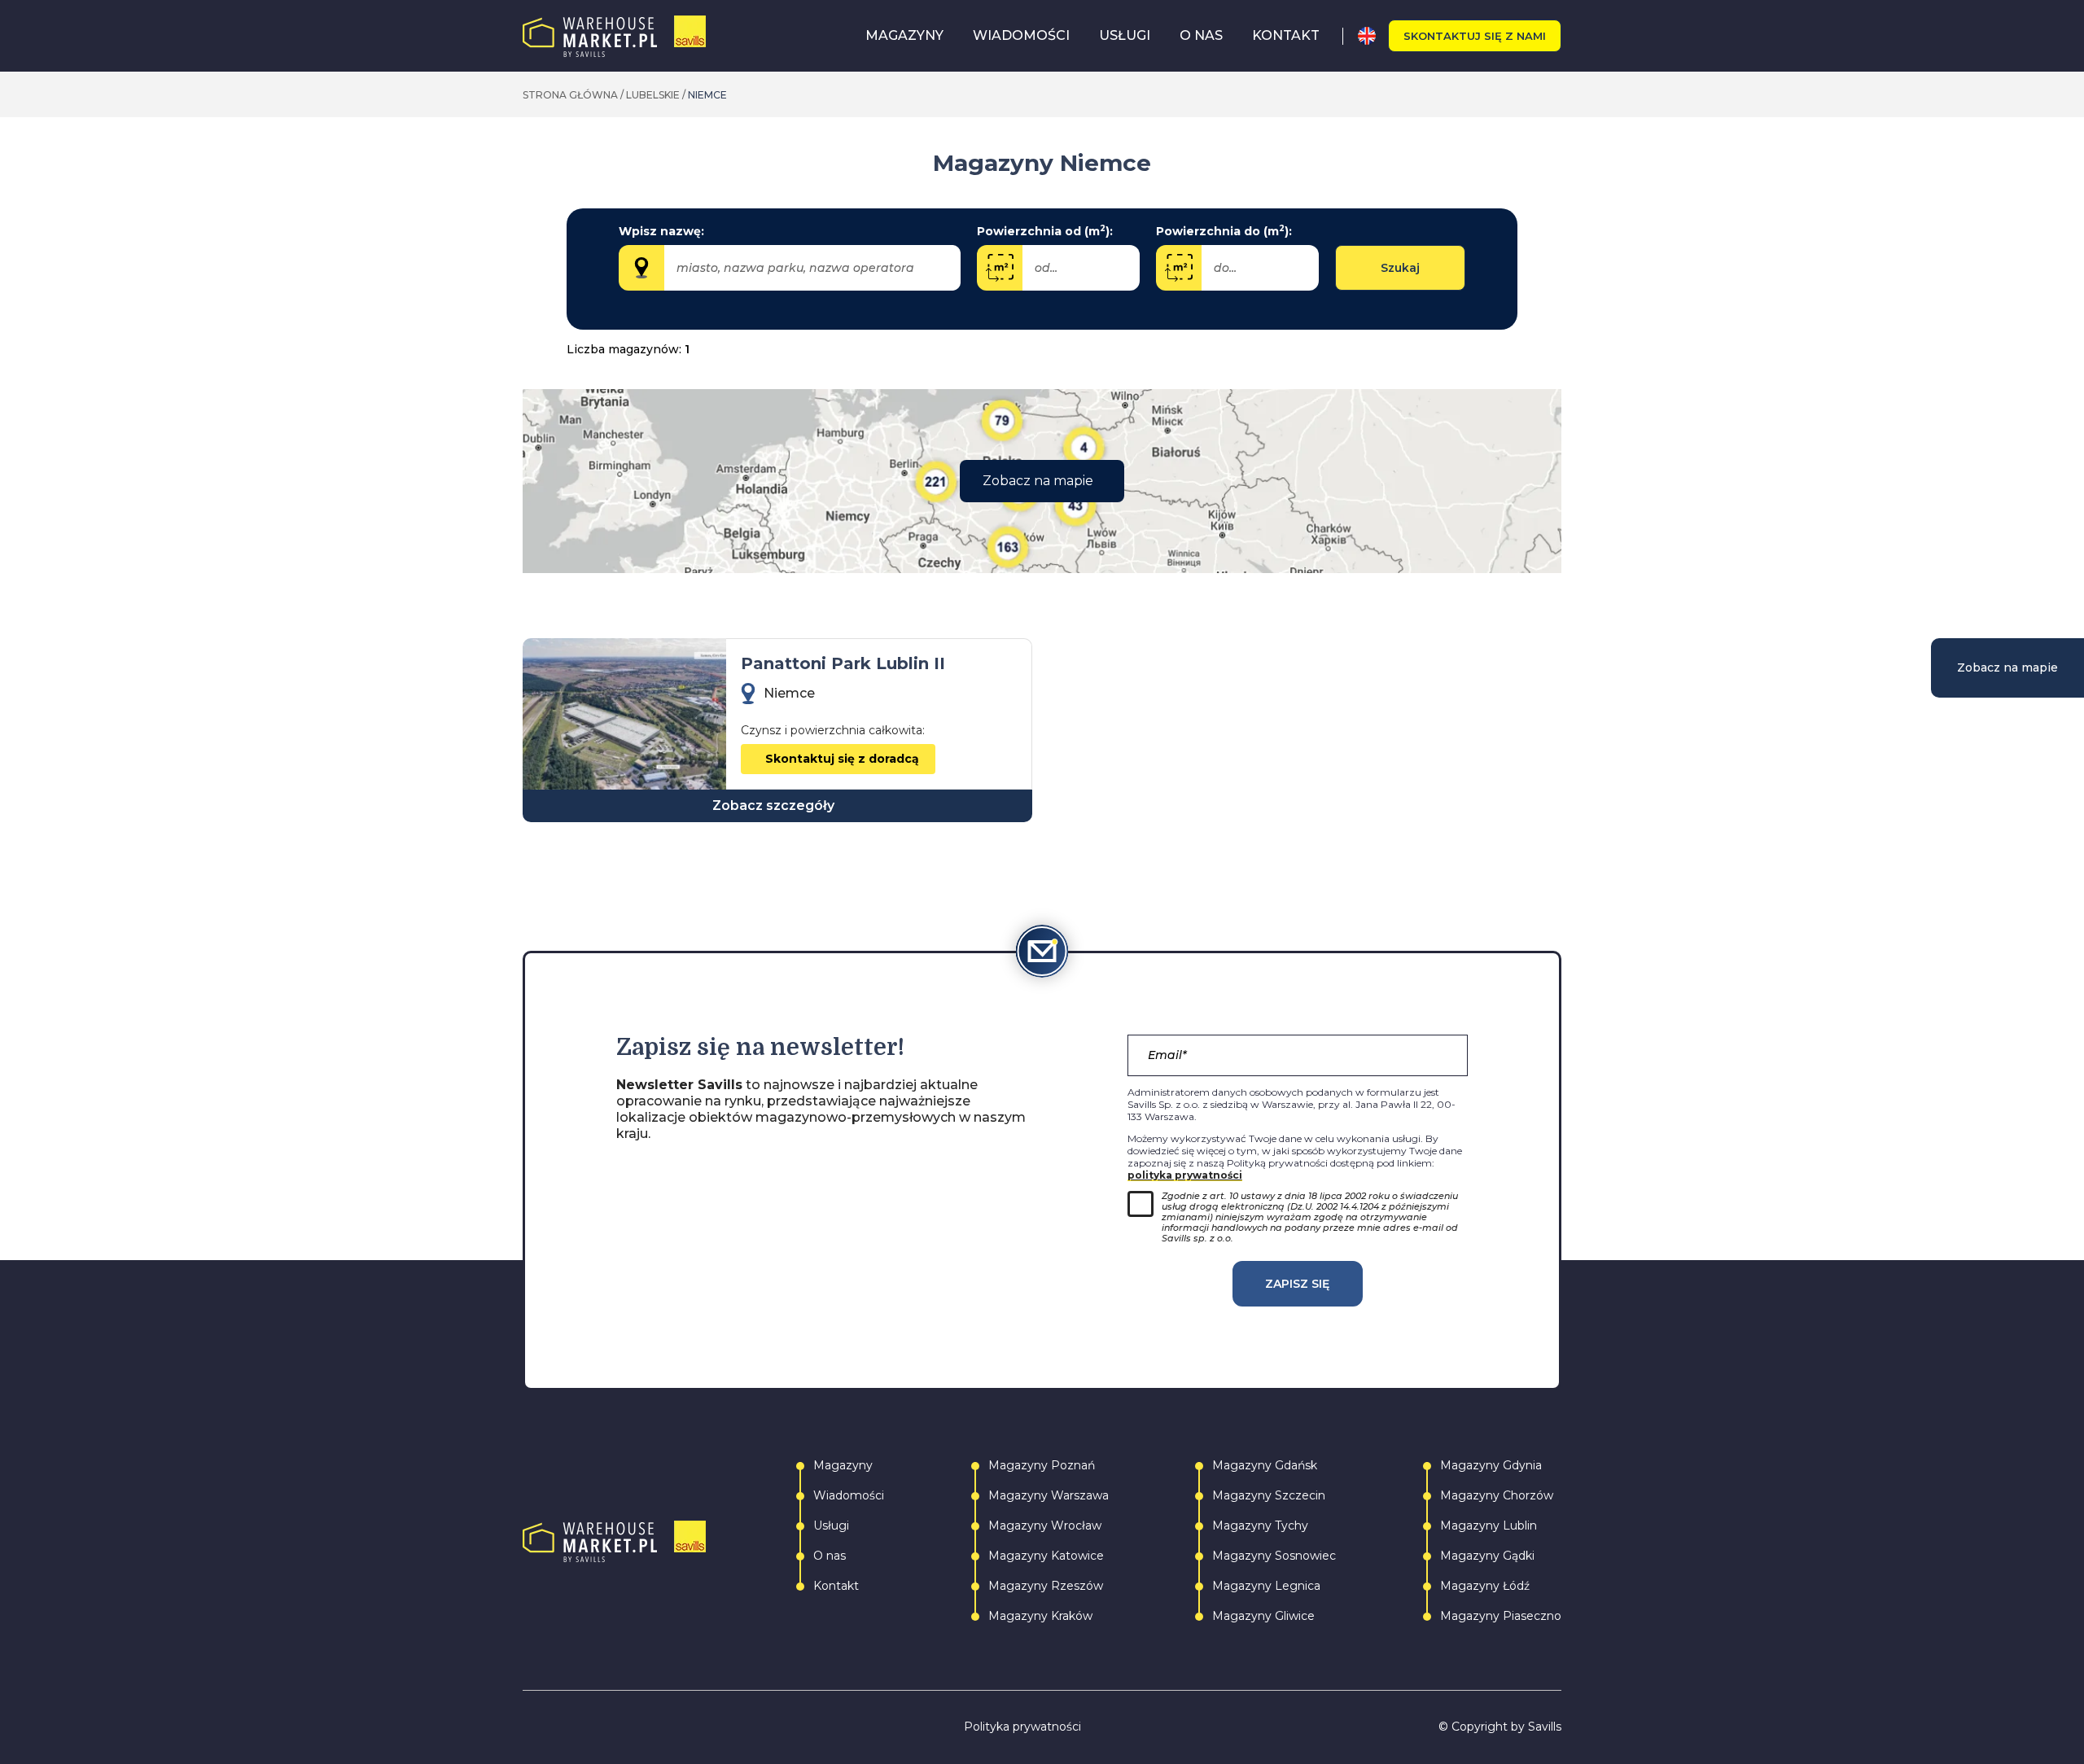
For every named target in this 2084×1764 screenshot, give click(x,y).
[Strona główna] (614, 36)
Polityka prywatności (1022, 1727)
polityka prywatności (1185, 1175)
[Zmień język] (1373, 36)
